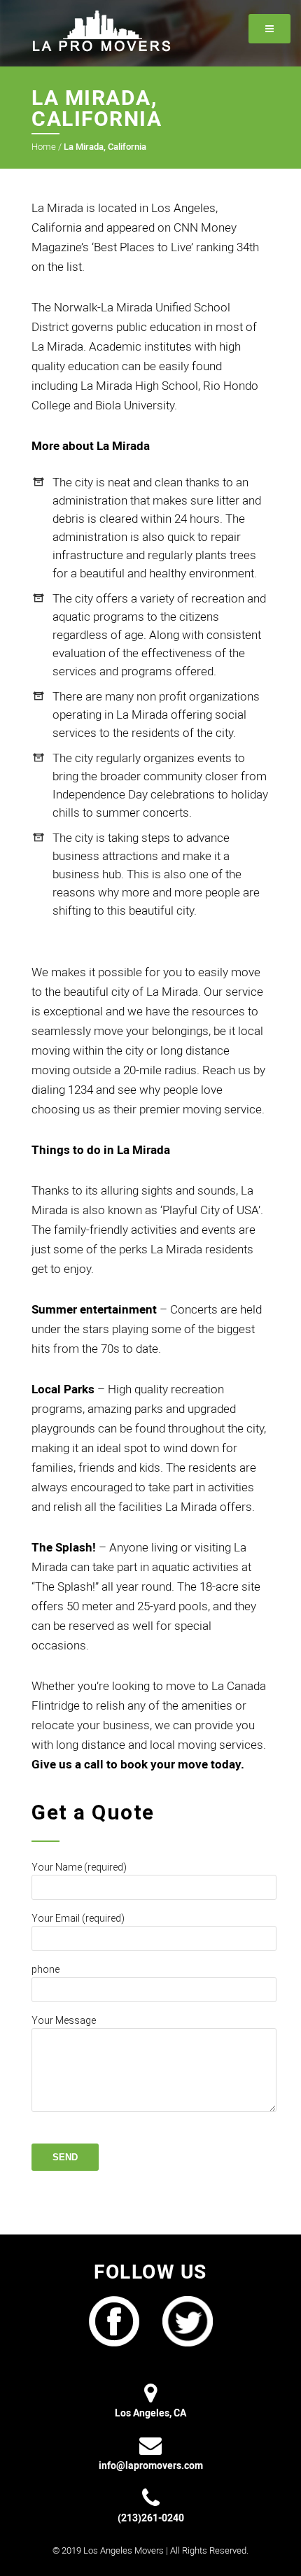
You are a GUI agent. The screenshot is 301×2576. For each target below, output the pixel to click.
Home (44, 147)
